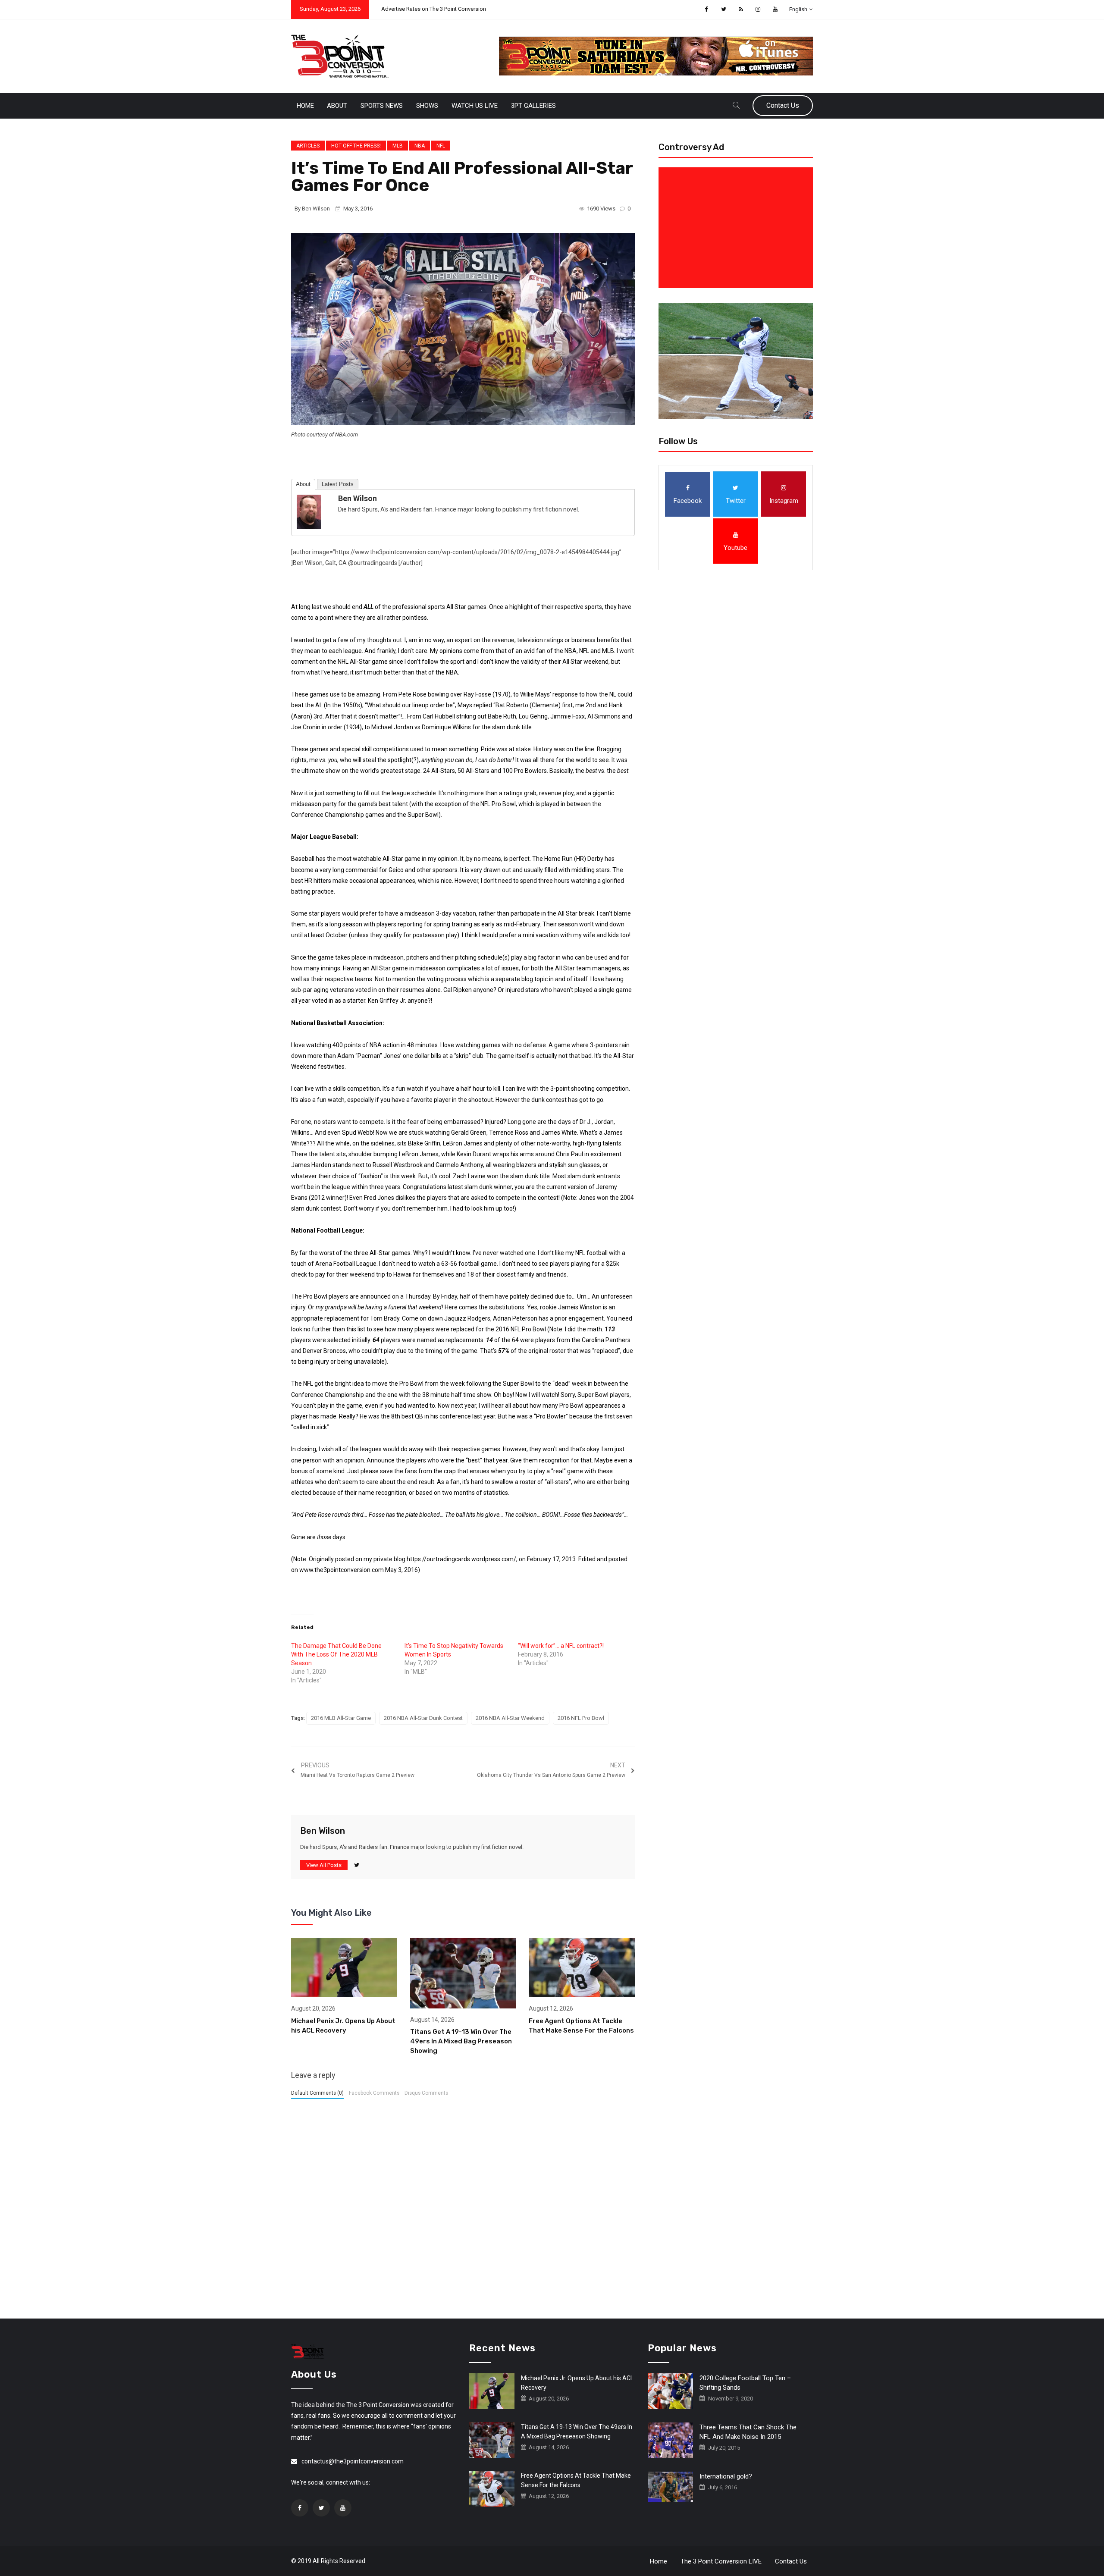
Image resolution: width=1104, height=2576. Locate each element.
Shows (427, 106)
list (361, 1329)
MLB (398, 146)
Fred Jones (379, 1198)
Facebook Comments (374, 2093)
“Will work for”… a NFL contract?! (561, 1646)
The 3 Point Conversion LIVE (721, 2561)
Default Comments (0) (317, 2093)
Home (305, 106)
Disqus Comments (426, 2093)
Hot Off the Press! (356, 146)
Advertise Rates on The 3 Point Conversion (434, 9)
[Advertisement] (737, 228)
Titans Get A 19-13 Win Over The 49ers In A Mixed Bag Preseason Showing (461, 2041)
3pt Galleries (533, 106)
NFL (441, 146)
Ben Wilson (316, 209)
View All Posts (324, 1865)
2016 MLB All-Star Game (341, 1718)
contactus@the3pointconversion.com (353, 2461)
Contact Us (783, 105)
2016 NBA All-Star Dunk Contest (423, 1718)
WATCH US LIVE (475, 106)
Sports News (382, 106)
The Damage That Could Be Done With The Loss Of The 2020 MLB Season (336, 1654)
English (798, 9)
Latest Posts (338, 484)
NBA (420, 146)
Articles (308, 146)
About (337, 106)
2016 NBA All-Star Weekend (510, 1718)
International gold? (726, 2476)
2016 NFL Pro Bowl (581, 1718)
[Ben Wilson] (309, 511)
